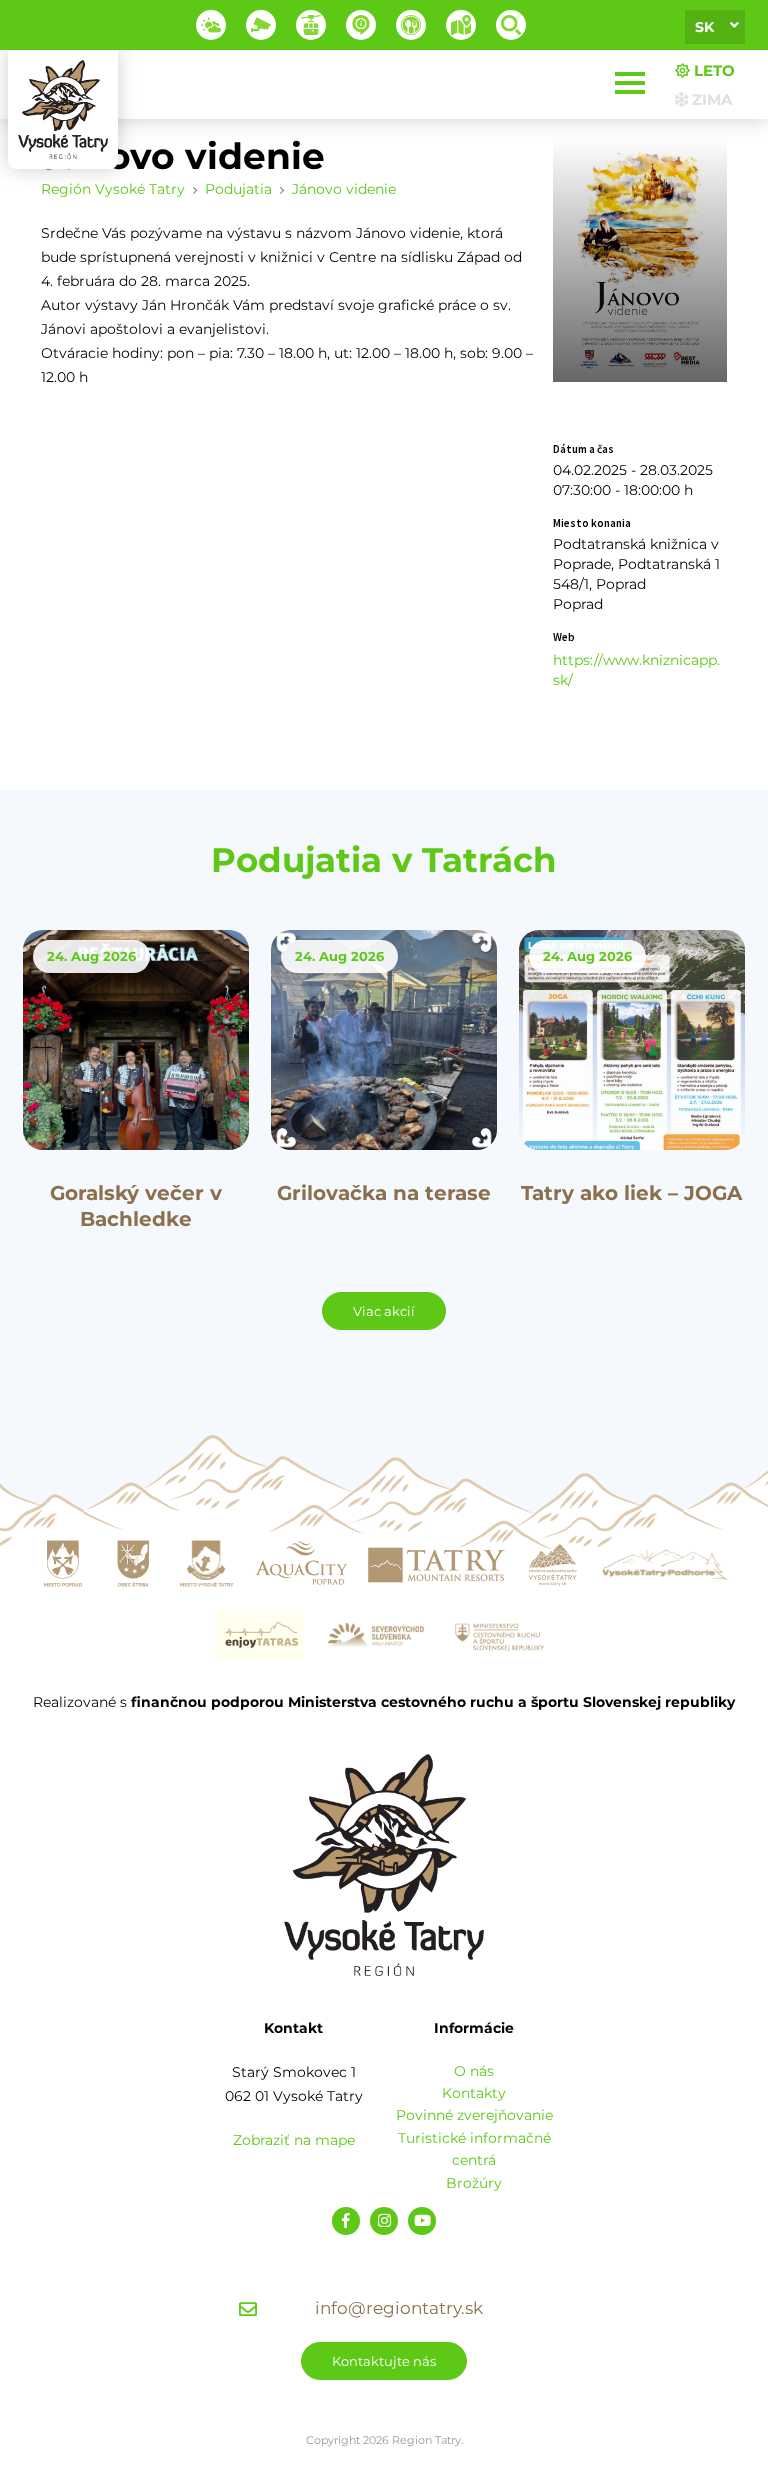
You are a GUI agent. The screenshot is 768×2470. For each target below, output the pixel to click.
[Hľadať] (511, 25)
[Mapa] (461, 25)
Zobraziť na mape (294, 2140)
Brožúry (474, 2183)
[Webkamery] (261, 25)
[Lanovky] (311, 25)
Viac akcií (384, 1311)
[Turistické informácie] (411, 25)
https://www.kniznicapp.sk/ (636, 670)
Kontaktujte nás (384, 2361)
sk (704, 27)
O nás (474, 2071)
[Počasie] (211, 25)
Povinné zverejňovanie (474, 2115)
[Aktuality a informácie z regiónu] (361, 25)
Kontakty (474, 2093)
